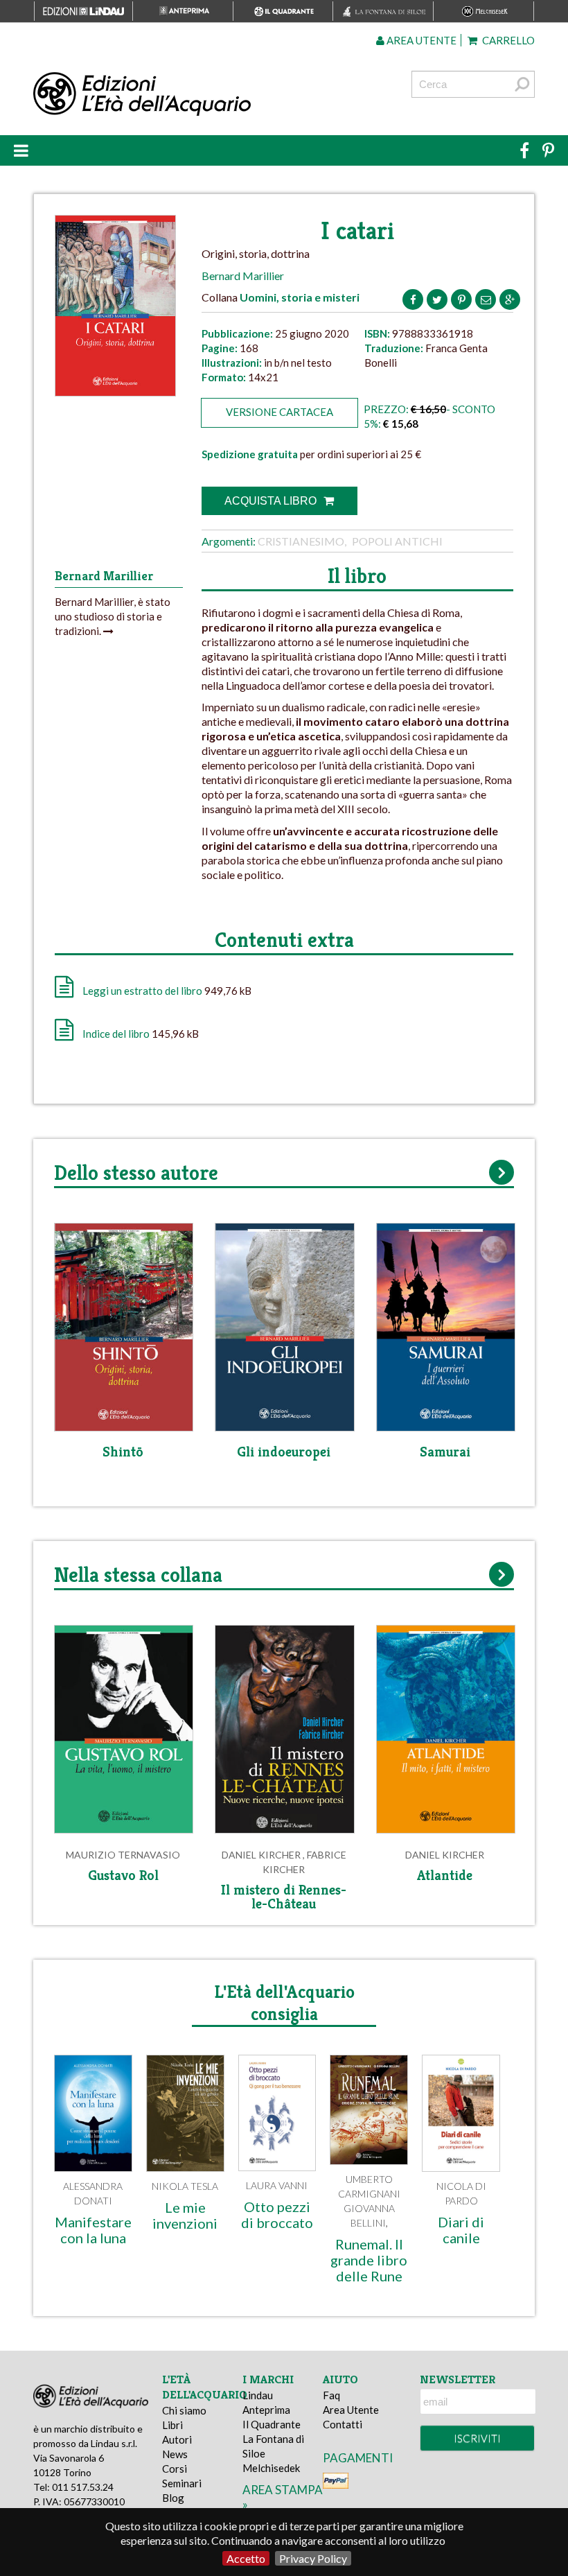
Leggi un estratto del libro (142, 991)
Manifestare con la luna (93, 2230)
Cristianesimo (301, 541)
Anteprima (266, 2410)
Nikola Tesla (185, 2186)
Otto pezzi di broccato (277, 2214)
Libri (172, 2425)
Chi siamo (184, 2410)
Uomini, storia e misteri (300, 297)
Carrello (507, 40)
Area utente (420, 40)
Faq (331, 2395)
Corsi (175, 2469)
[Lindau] (198, 94)
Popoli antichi (397, 541)
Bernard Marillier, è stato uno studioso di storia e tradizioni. (113, 616)
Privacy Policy (313, 2558)
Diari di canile (461, 2230)
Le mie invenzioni (185, 2215)
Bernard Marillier (243, 276)
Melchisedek (271, 2468)
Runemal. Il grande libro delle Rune (369, 2260)
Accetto (246, 2558)
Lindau (258, 2395)
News (175, 2454)
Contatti (343, 2424)
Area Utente (351, 2410)
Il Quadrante (272, 2424)
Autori (177, 2439)
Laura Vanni (277, 2185)
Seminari (182, 2483)
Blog (173, 2498)
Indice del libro (116, 1034)
